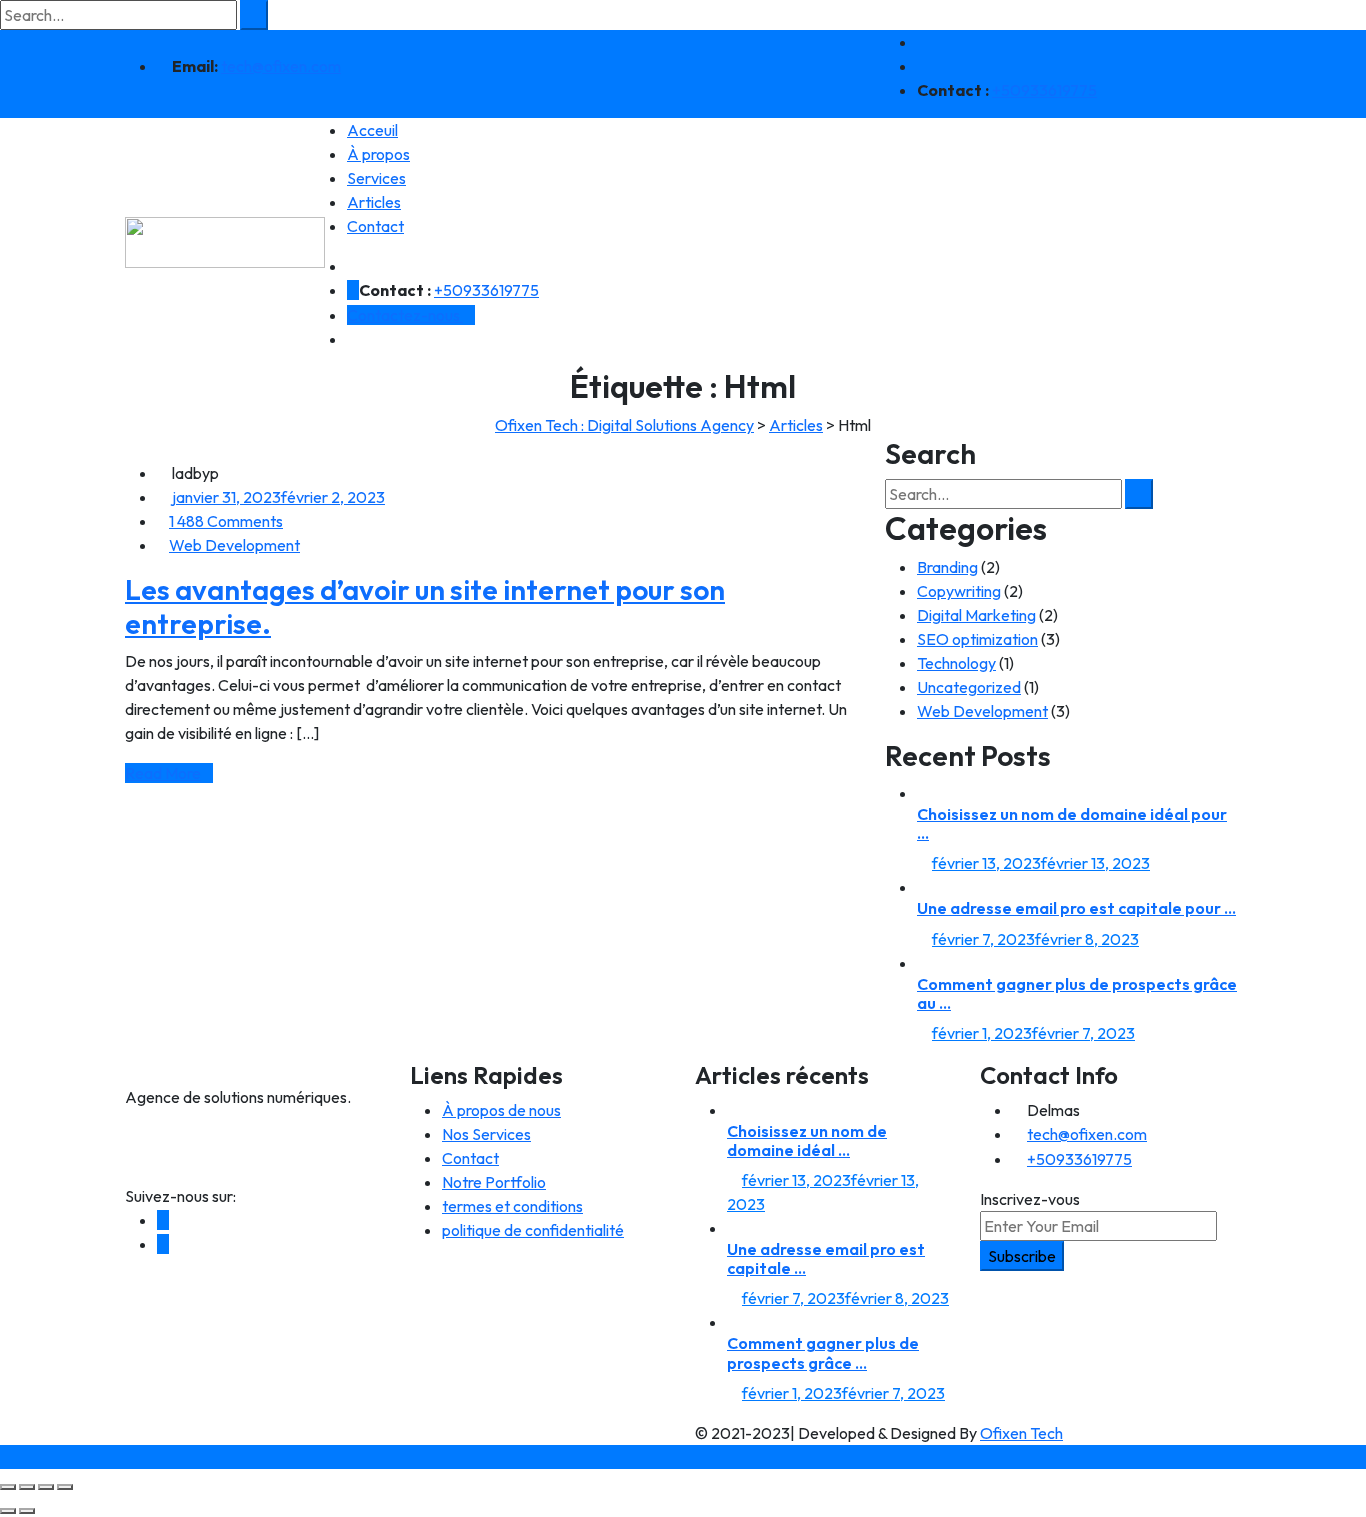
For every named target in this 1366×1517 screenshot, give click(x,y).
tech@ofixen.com (281, 66)
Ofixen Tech (1021, 1433)
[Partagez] (46, 1487)
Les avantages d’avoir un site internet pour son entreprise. (425, 606)
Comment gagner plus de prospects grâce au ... (1077, 993)
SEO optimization (977, 639)
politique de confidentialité (533, 1230)
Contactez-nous (405, 315)
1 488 (226, 521)
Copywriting (959, 591)
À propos (378, 154)
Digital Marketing (976, 615)
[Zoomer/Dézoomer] (8, 1487)
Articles (374, 202)
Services (376, 178)
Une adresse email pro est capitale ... (826, 1258)
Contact (375, 226)
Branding (947, 567)
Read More (163, 773)
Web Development (234, 545)
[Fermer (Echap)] (65, 1487)
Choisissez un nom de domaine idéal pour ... (1072, 823)
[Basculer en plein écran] (27, 1487)
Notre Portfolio (494, 1182)
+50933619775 (1044, 90)
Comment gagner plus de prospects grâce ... (823, 1352)
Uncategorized (969, 687)
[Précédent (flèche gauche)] (8, 1511)
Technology (956, 663)
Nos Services (486, 1134)
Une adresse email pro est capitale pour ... (1076, 908)
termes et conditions (512, 1206)
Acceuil (372, 130)
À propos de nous (501, 1110)
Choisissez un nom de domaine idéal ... (807, 1140)
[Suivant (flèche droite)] (27, 1511)
